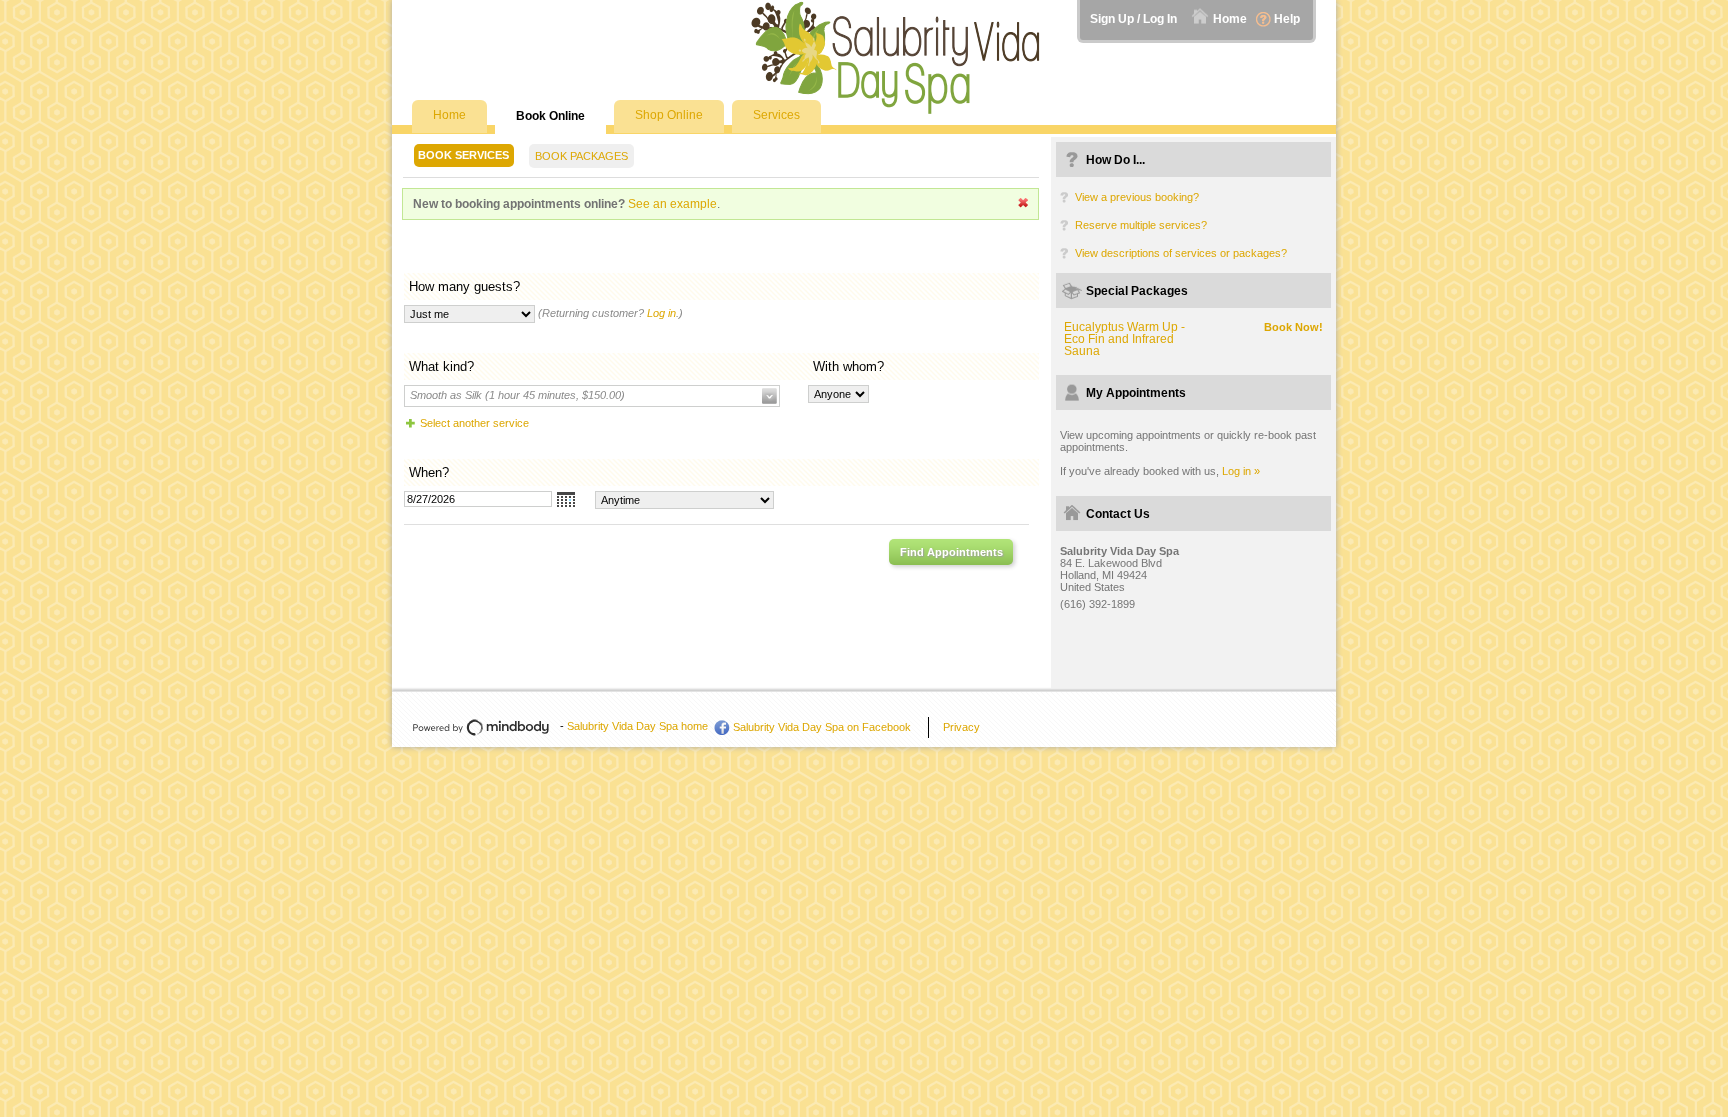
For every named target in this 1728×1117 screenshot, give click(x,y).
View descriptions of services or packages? (1181, 253)
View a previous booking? (1137, 197)
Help (1287, 19)
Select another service (474, 423)
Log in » (1241, 471)
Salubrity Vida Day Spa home (637, 726)
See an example (672, 204)
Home (1230, 19)
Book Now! (1293, 327)
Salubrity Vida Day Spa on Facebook (822, 727)
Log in (661, 313)
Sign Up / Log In (1133, 19)
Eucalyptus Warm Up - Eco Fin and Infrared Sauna (1124, 339)
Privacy (961, 727)
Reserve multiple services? (1141, 225)
